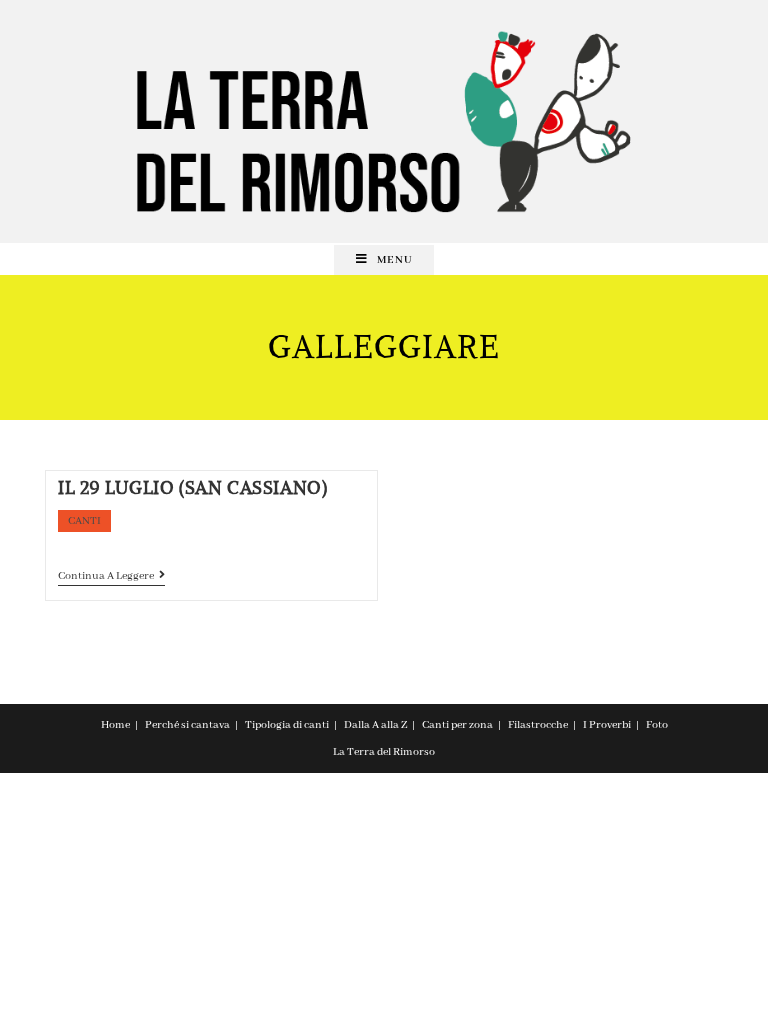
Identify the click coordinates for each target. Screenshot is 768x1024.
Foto (657, 725)
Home (115, 725)
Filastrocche (538, 725)
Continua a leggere (111, 577)
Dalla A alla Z (375, 725)
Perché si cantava (187, 725)
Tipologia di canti (287, 725)
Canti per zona (457, 725)
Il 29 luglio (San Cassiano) (192, 487)
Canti (84, 521)
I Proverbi (607, 725)
